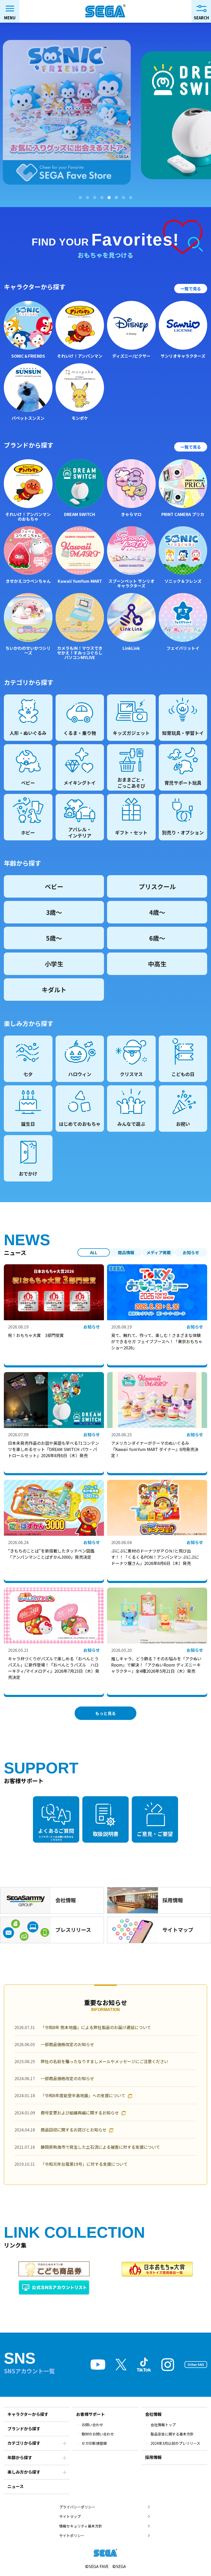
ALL (94, 1252)
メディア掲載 (159, 1252)
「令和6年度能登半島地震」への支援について (83, 2095)
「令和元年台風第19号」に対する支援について (84, 2164)
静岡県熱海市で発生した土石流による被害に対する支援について (100, 2147)
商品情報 (126, 1252)
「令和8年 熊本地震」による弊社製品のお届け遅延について (96, 2027)
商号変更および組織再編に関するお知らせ (80, 2113)
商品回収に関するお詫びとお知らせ (74, 2130)
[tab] (80, 198)
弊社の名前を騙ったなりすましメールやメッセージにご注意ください (104, 2061)
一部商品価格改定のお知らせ (67, 2044)
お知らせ (191, 1252)
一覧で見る (191, 289)
